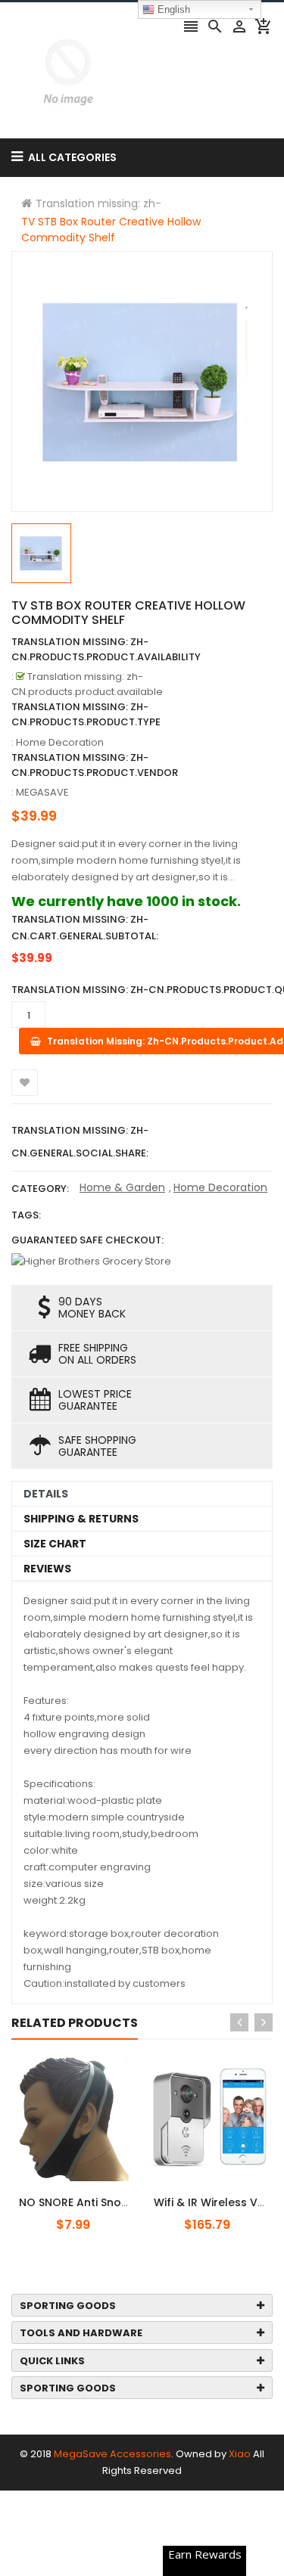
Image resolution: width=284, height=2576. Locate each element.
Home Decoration (220, 1187)
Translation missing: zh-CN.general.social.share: (80, 1142)
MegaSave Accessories (112, 2454)
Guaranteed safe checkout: (87, 1240)
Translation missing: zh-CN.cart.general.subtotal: (85, 928)
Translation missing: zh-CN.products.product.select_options (109, 2194)
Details (46, 1494)
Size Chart (55, 1544)
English (172, 9)
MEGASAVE (42, 792)
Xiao (240, 2454)
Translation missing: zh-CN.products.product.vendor (95, 765)
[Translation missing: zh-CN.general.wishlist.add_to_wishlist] (25, 1083)
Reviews (47, 1569)
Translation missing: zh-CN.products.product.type (86, 714)
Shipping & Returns (81, 1519)
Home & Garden (122, 1187)
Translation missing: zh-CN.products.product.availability (106, 649)
